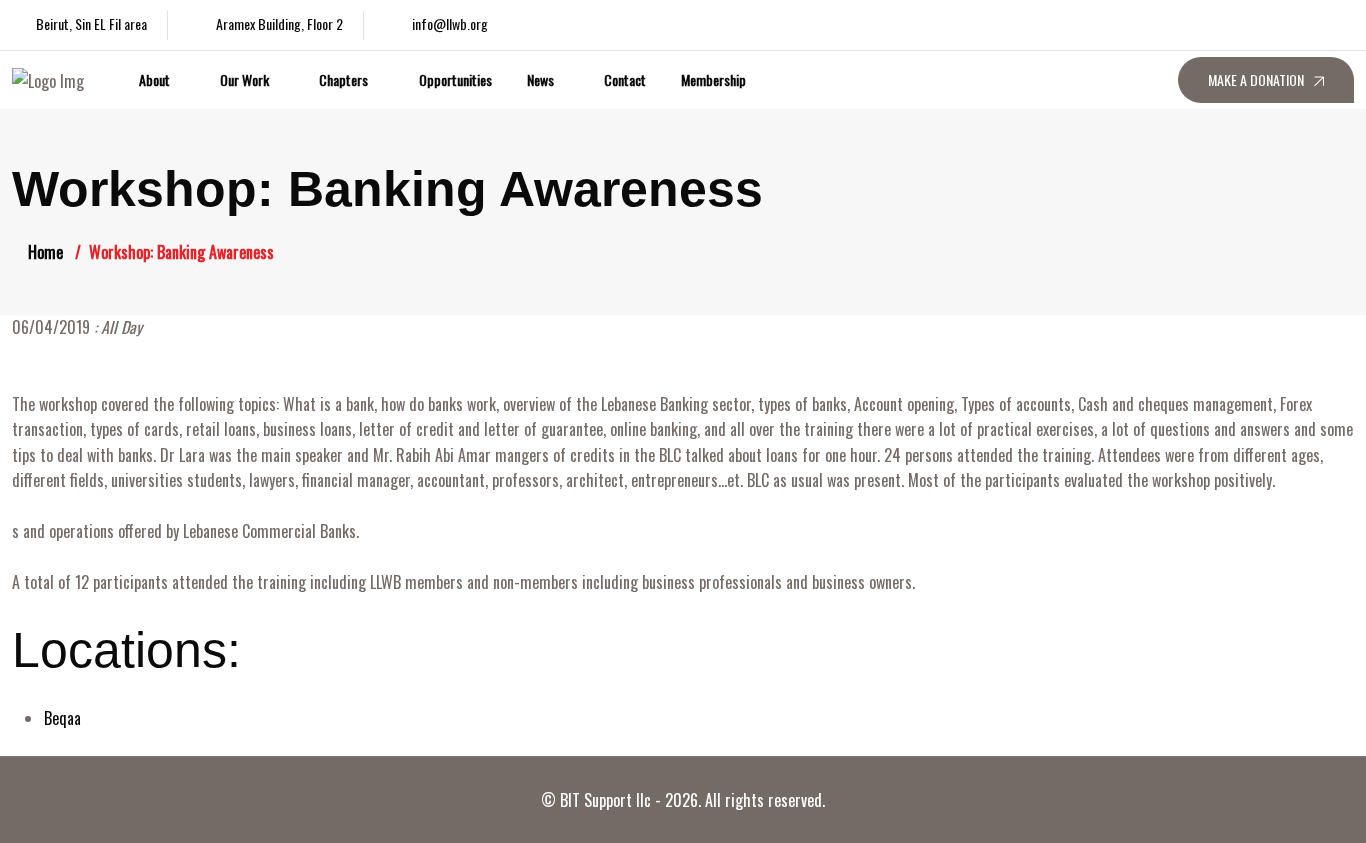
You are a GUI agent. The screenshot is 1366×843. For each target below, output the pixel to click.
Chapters (343, 79)
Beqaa (62, 718)
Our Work (244, 79)
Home (45, 252)
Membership (713, 79)
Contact (625, 79)
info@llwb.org (450, 23)
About (154, 79)
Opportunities (455, 79)
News (540, 79)
